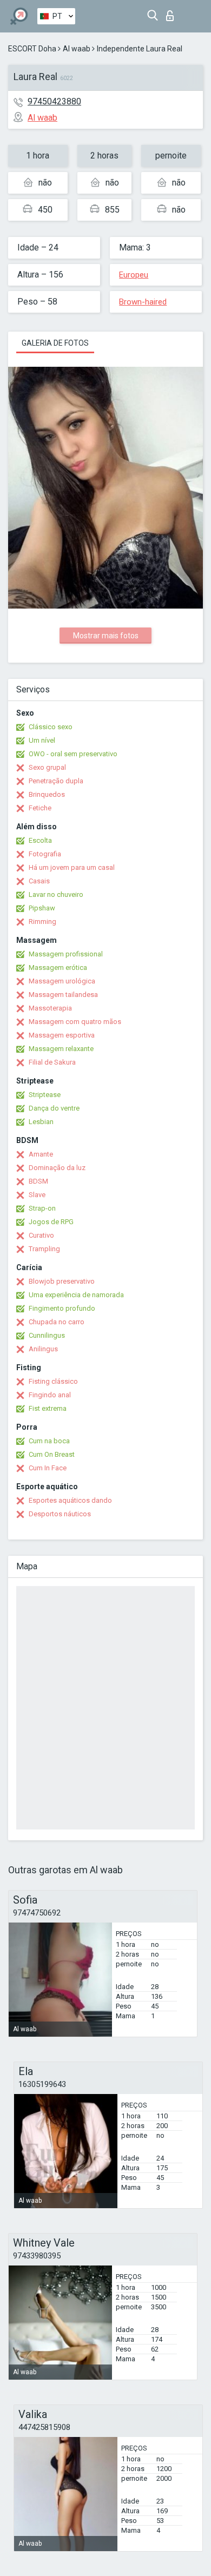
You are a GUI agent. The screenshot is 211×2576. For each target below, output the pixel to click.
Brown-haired (143, 302)
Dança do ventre (54, 1108)
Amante (41, 1154)
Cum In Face (48, 1468)
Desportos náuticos (60, 1514)
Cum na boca (49, 1441)
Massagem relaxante (61, 1049)
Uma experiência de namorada (76, 1295)
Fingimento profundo (62, 1308)
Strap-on (42, 1208)
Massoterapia (50, 1008)
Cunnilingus (47, 1335)
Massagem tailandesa (63, 995)
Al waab (77, 49)
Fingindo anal (50, 1395)
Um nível (42, 740)
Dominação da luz (57, 1168)
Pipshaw (42, 908)
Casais (39, 881)
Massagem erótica (58, 967)
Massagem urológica (62, 981)
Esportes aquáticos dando (70, 1500)
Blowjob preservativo (62, 1281)
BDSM (38, 1181)
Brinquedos (47, 794)
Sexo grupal (47, 767)
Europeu (134, 275)
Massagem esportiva (62, 1035)
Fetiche (40, 808)
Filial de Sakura (52, 1062)
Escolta (40, 840)
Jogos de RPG (51, 1222)
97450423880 (54, 101)
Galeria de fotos (55, 343)
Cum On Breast (52, 1454)
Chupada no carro (57, 1322)
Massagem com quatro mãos (75, 1022)
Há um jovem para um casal (72, 867)
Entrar (172, 13)
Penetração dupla (56, 781)
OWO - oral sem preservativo (73, 754)
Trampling (44, 1249)
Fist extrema (48, 1408)
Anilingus (43, 1349)
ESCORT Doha (32, 49)
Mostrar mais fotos (106, 636)
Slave (37, 1195)
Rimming (42, 922)
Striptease (45, 1095)
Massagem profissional (66, 954)
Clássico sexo (51, 727)
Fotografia (45, 854)
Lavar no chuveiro (56, 894)
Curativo (41, 1235)
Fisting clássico (53, 1381)
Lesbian (41, 1122)
